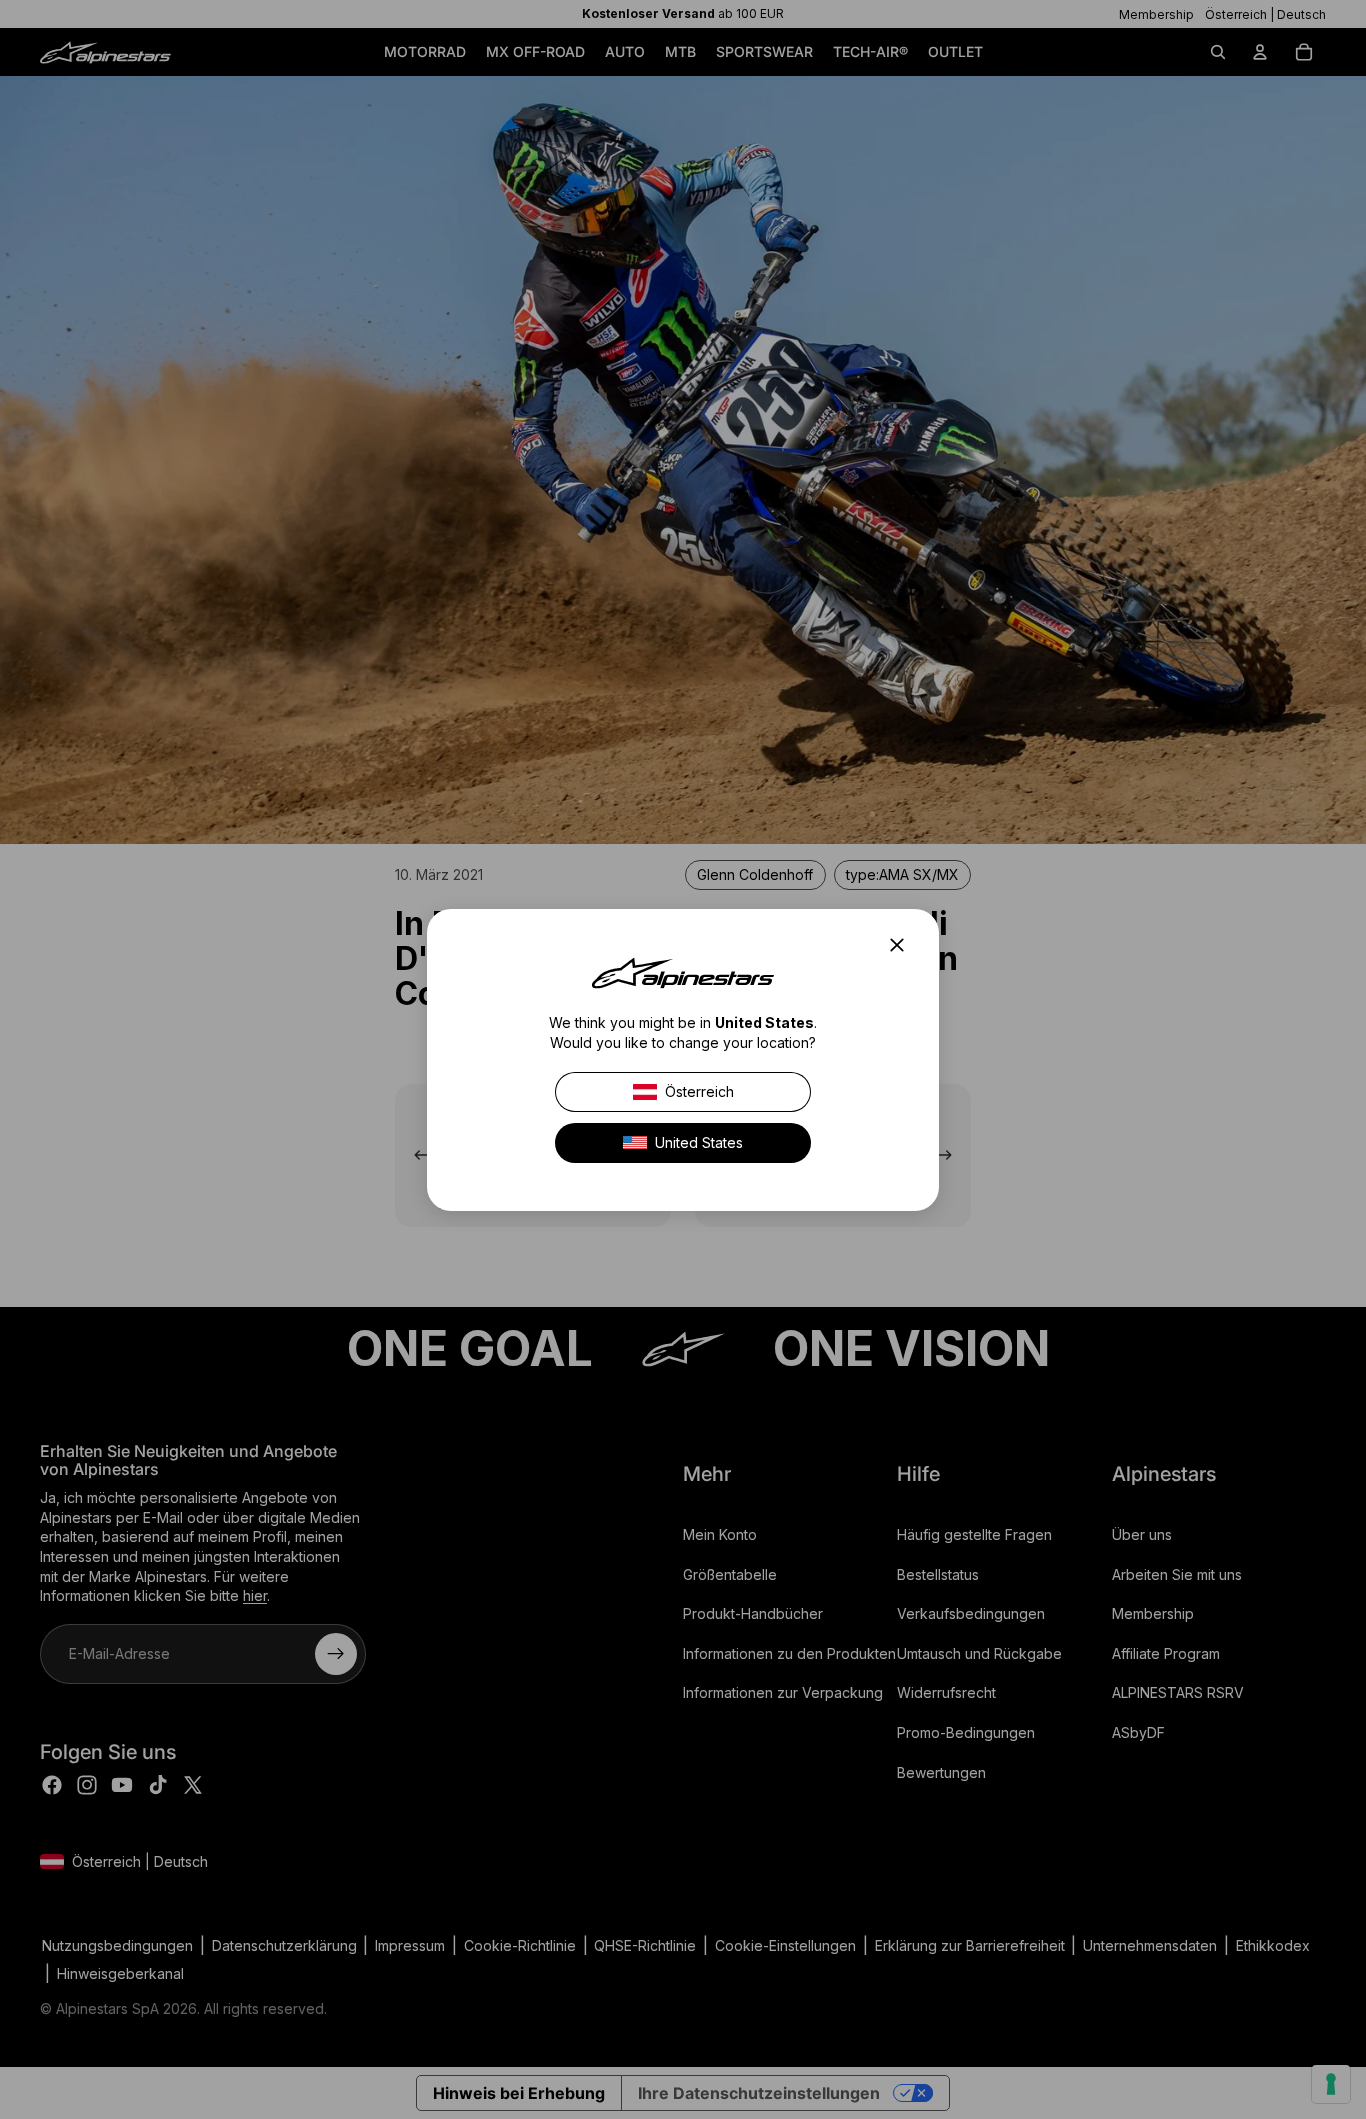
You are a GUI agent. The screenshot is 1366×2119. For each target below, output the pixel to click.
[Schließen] (903, 945)
